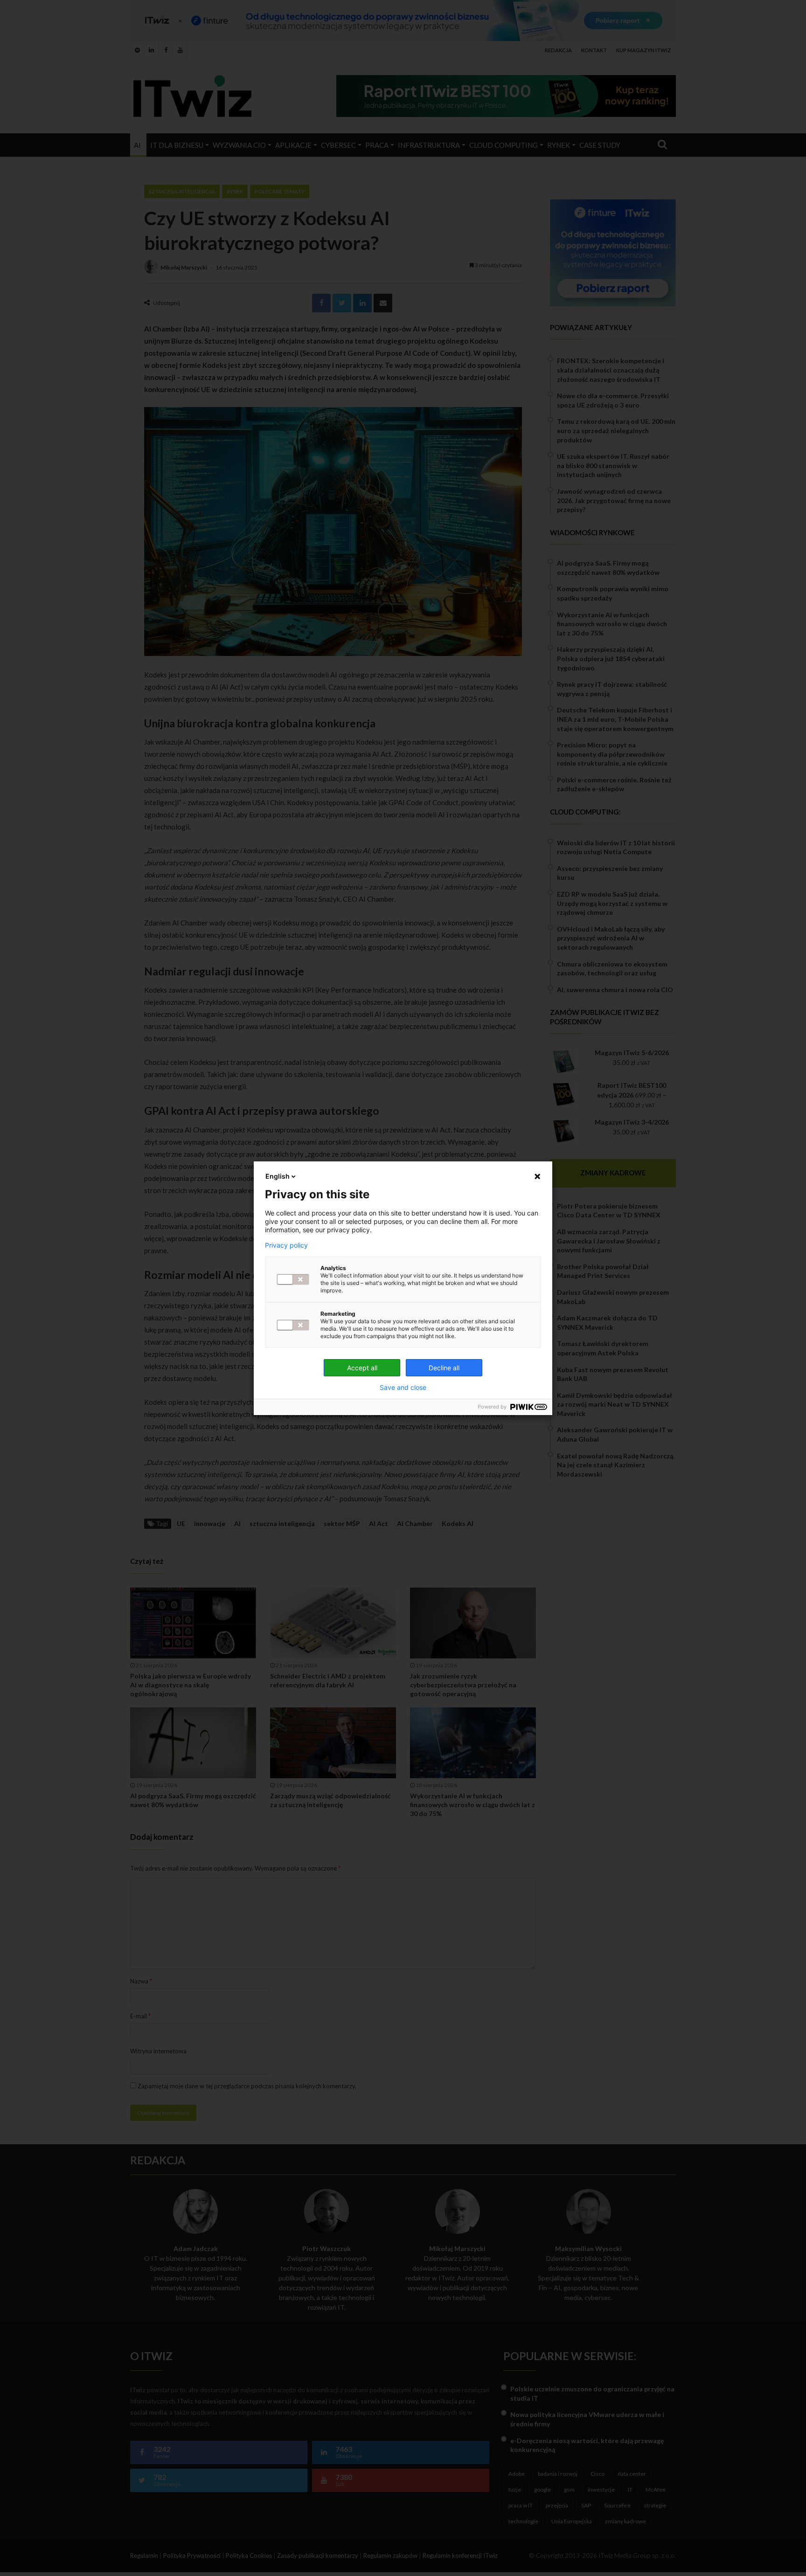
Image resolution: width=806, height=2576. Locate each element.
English (278, 1176)
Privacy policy (286, 1245)
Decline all (444, 1368)
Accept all (362, 1368)
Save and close (403, 1388)
